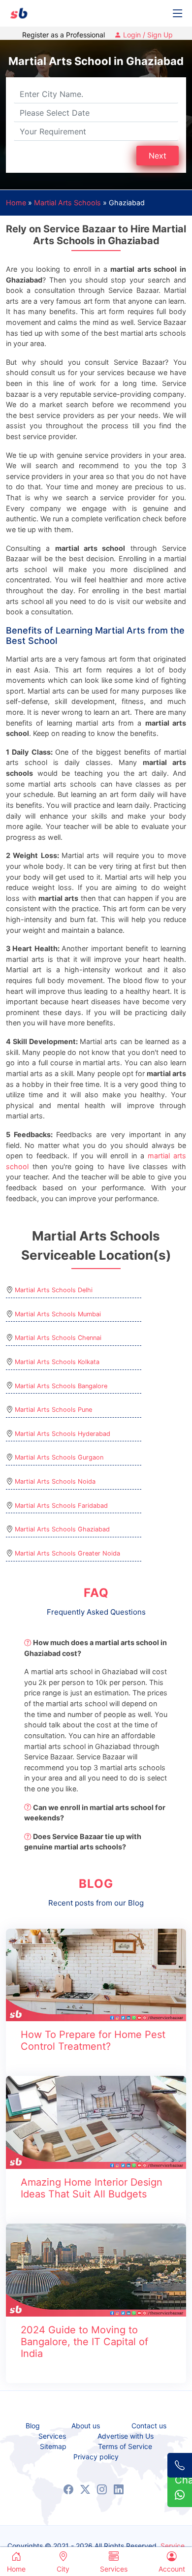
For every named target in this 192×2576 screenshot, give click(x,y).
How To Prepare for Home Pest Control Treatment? (93, 2040)
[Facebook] (68, 2489)
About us (86, 2426)
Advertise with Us (126, 2436)
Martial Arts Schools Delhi (54, 1290)
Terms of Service (125, 2447)
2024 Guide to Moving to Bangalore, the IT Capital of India (84, 2342)
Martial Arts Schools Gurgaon (59, 1457)
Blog (33, 2426)
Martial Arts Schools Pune (53, 1410)
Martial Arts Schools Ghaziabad (62, 1529)
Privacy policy (96, 2457)
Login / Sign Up (147, 35)
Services (52, 2436)
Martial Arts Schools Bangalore (61, 1386)
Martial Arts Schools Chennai (58, 1338)
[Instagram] (102, 2489)
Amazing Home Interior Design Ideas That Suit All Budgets (92, 2188)
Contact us (149, 2426)
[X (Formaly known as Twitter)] (85, 2489)
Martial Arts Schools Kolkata (57, 1362)
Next (158, 156)
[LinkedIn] (119, 2489)
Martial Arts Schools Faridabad (61, 1506)
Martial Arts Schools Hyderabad (63, 1434)
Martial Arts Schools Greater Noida (67, 1553)
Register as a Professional (64, 35)
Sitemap (53, 2447)
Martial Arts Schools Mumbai (58, 1314)
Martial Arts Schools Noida (55, 1481)
